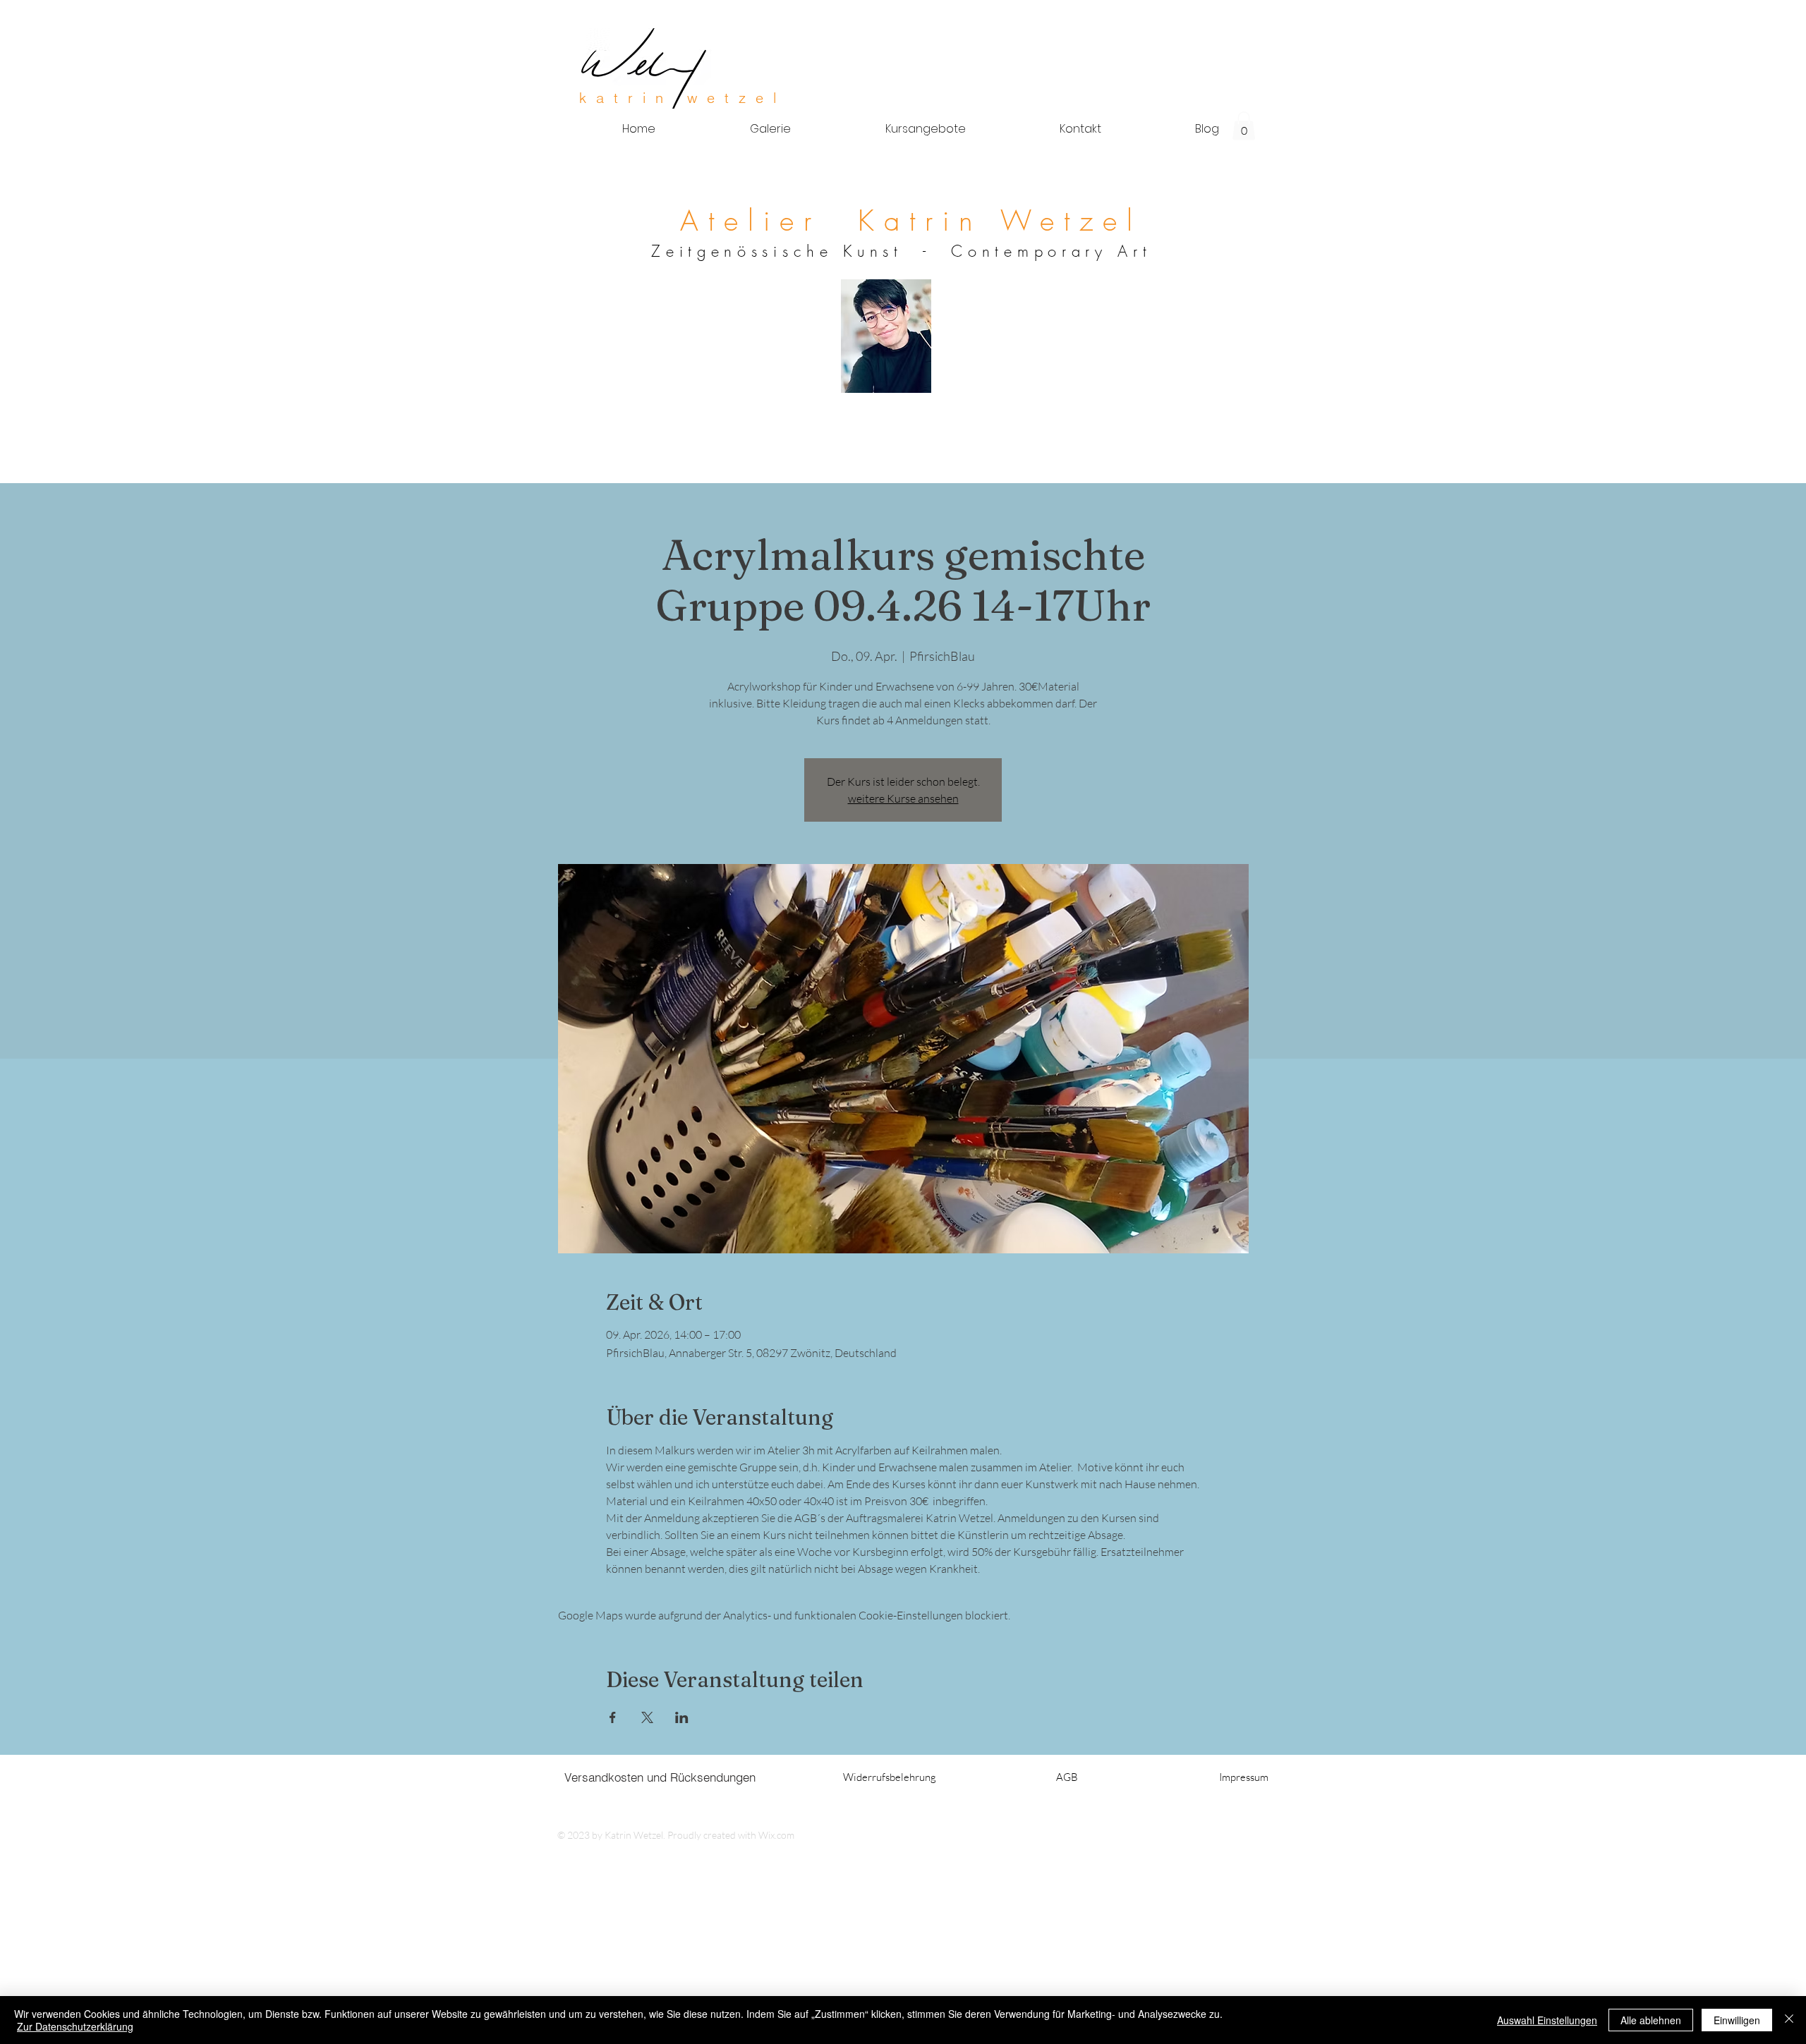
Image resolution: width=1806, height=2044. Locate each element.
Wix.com (776, 1835)
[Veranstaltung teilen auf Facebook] (613, 1717)
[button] (1244, 126)
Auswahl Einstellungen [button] (1547, 2020)
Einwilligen (1737, 2020)
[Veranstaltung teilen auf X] (647, 1717)
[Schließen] (1789, 2020)
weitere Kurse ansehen (903, 798)
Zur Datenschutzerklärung (75, 2026)
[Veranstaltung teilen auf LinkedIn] (682, 1717)
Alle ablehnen (1651, 2020)
